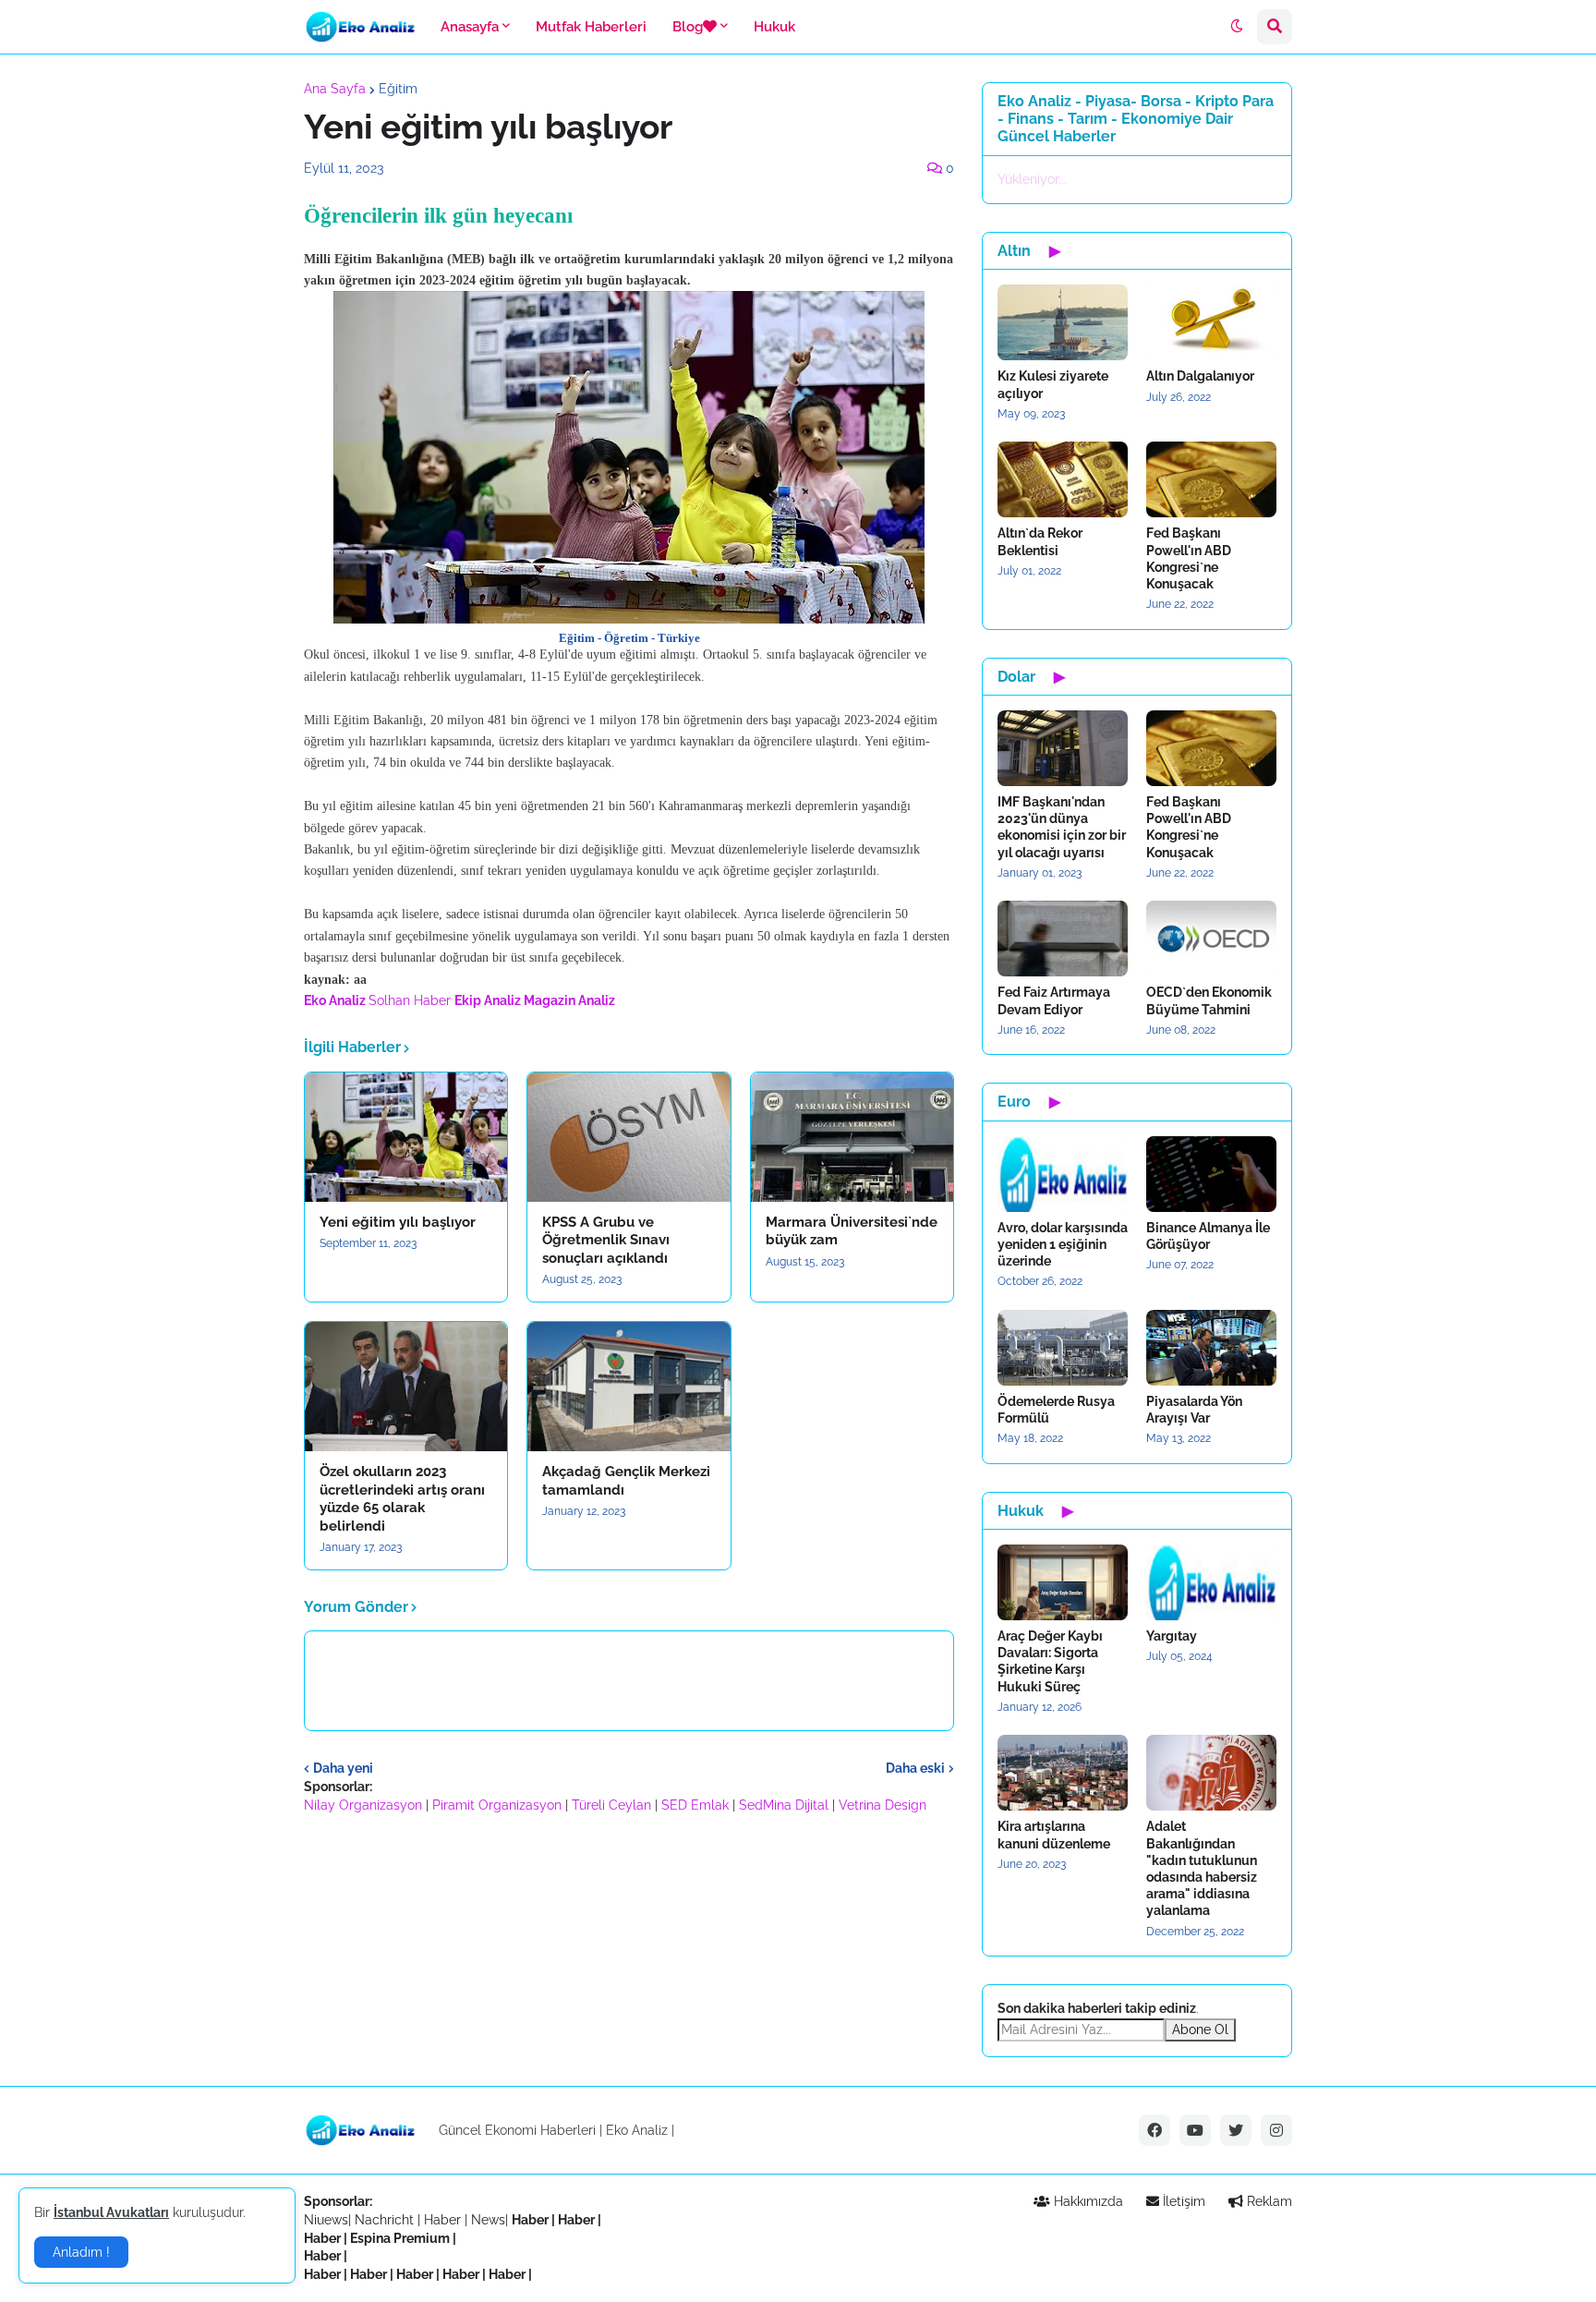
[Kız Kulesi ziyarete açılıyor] (1063, 322)
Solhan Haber (410, 1000)
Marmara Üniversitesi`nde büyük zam (852, 1231)
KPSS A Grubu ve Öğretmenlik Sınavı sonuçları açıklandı (606, 1240)
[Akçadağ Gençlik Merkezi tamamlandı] (629, 1387)
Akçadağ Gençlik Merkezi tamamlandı (626, 1481)
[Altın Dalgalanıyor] (1211, 322)
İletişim (1182, 2201)
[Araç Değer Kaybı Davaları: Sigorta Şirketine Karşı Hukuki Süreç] (1063, 1582)
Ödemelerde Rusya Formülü (1056, 1410)
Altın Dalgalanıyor (1200, 376)
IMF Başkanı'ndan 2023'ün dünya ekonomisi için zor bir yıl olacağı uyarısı (1062, 827)
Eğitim (398, 89)
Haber (444, 2220)
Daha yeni (343, 1768)
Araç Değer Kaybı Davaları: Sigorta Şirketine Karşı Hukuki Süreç (1050, 1661)
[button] (1237, 27)
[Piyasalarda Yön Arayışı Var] (1211, 1348)
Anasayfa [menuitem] (470, 27)
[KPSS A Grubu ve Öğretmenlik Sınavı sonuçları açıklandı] (629, 1137)
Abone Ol (1200, 2029)
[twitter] (1236, 2130)
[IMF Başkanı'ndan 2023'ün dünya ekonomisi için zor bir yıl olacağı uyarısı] (1063, 748)
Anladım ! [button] (81, 2252)
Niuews (326, 2220)
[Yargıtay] (1211, 1582)
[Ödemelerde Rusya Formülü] (1063, 1348)
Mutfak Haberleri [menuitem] (591, 27)
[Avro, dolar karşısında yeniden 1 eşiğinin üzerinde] (1063, 1174)
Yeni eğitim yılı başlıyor (398, 1222)
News (488, 2220)
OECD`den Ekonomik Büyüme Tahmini (1209, 1000)
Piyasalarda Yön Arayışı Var (1194, 1410)
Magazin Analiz (569, 1000)
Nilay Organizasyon (363, 1805)
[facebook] (1155, 2130)
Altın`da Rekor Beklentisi (1040, 541)
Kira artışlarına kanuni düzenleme (1054, 1835)
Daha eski (915, 1768)
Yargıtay (1172, 1636)
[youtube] (1195, 2130)
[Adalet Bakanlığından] (1211, 1773)
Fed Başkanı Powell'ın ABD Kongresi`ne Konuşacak (1189, 558)
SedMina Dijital (784, 1805)
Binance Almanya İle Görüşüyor (1208, 1236)
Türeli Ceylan (611, 1805)
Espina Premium (400, 2238)
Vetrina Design (883, 1805)
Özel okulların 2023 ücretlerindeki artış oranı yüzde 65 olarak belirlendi (402, 1499)
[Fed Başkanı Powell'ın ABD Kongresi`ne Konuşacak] (1211, 479)
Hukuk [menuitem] (774, 27)
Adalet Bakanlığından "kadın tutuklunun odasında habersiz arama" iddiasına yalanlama (1202, 1868)
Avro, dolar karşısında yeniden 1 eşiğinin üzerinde (1063, 1244)
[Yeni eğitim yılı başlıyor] (406, 1137)
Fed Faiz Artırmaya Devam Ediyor (1054, 1000)
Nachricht (386, 2220)
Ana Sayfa (335, 89)
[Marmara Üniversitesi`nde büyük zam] (852, 1137)
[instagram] (1276, 2130)
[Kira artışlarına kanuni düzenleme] (1063, 1773)
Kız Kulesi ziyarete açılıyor (1053, 384)
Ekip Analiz (488, 1000)
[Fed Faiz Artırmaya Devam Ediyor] (1063, 939)
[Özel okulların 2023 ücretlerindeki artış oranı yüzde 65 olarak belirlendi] (406, 1387)
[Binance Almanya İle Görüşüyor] (1211, 1174)
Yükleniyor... (1032, 179)
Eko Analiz (335, 1000)
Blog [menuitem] (688, 27)
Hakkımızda (1087, 2201)
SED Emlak (695, 1805)
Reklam (1268, 2201)
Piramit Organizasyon (497, 1805)
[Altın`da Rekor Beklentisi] (1063, 479)
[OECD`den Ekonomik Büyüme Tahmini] (1211, 939)
